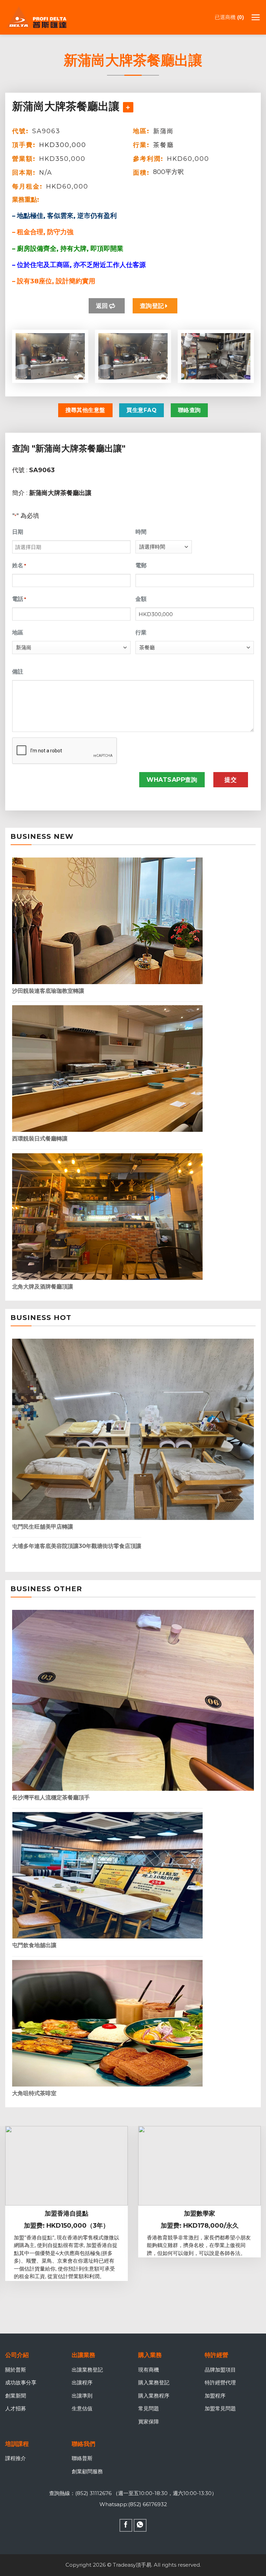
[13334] (128, 107)
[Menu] (256, 17)
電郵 (141, 565)
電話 (19, 599)
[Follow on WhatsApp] (140, 2525)
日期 (18, 532)
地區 (18, 632)
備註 (18, 672)
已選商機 (228, 17)
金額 (141, 599)
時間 (141, 532)
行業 (141, 632)
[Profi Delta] (40, 17)
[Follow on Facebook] (126, 2525)
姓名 (19, 565)
